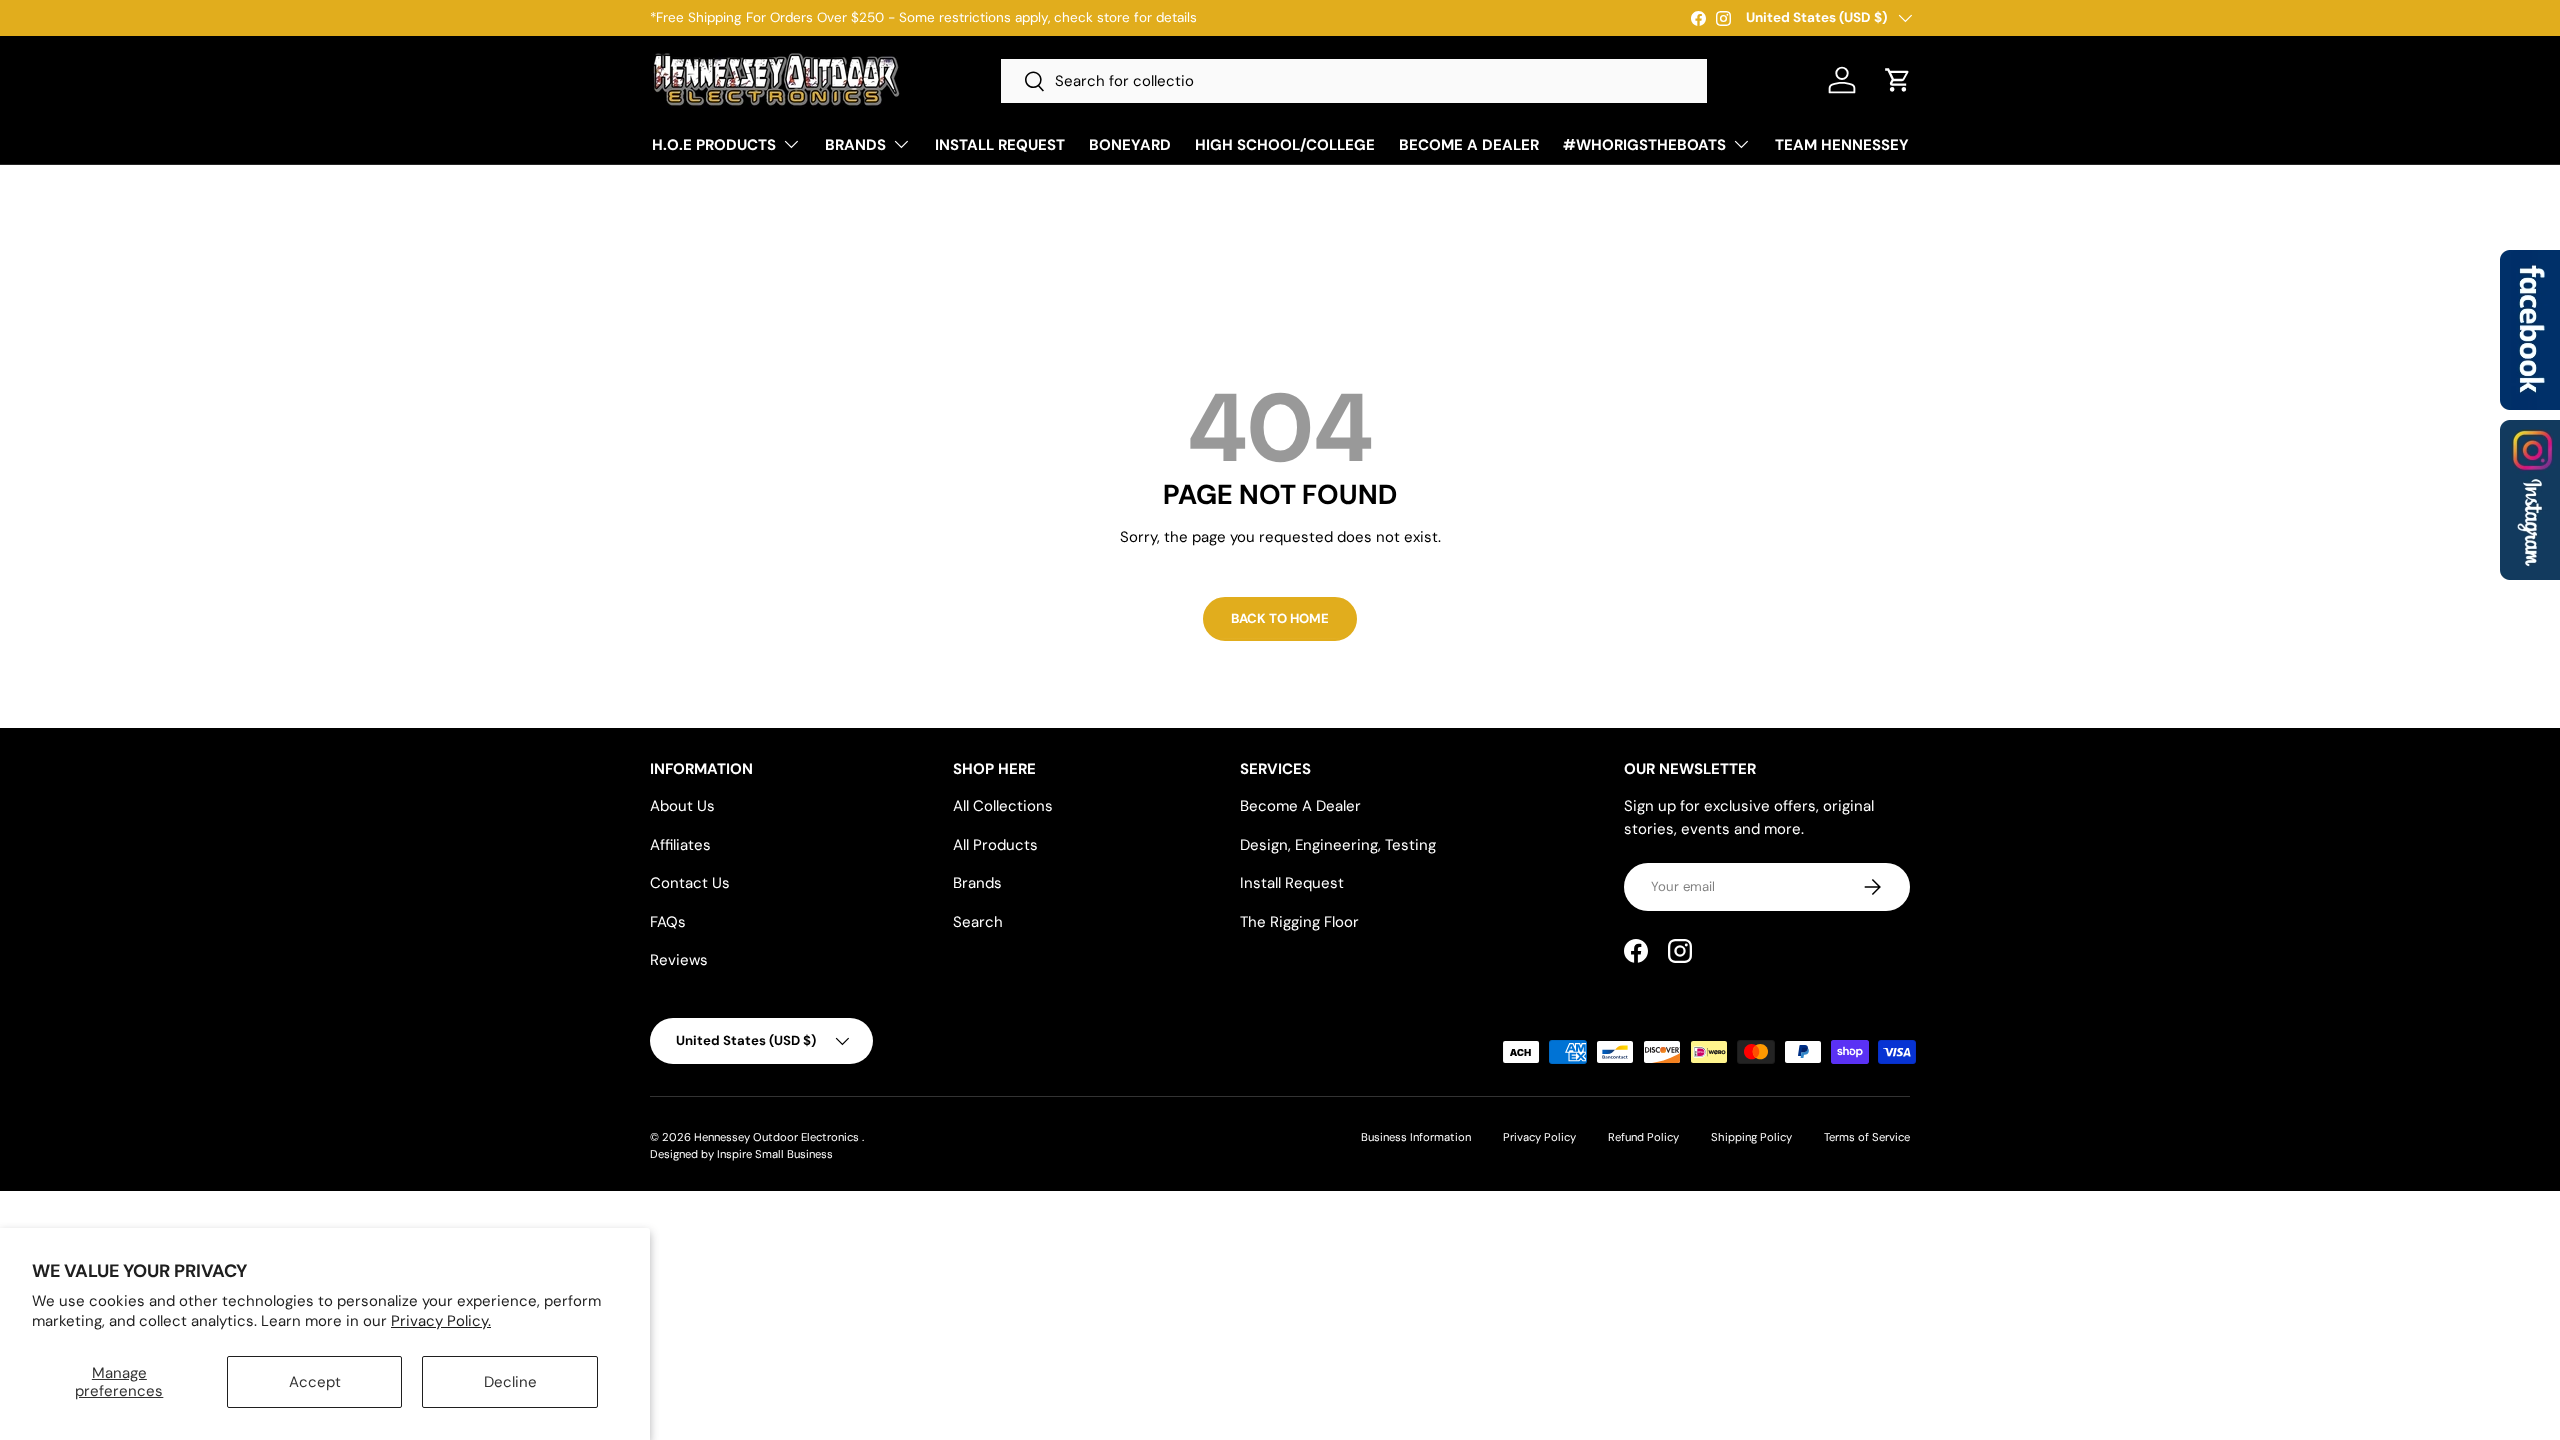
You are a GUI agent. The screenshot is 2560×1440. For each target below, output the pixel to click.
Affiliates (680, 845)
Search (978, 922)
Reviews (679, 960)
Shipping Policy (1751, 1137)
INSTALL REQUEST (1000, 145)
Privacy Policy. (441, 1321)
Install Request (1292, 883)
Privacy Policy (1539, 1137)
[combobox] (1354, 81)
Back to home (1280, 618)
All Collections (1003, 806)
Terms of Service (1867, 1137)
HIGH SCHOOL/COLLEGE (1285, 145)
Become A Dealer (1300, 806)
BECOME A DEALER (1469, 145)
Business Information (1416, 1137)
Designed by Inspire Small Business (741, 1154)
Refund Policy (1643, 1137)
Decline (510, 1382)
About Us (682, 806)
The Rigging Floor (1299, 922)
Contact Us (690, 883)
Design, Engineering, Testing (1338, 845)
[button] (1898, 80)
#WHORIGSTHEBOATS (1644, 145)
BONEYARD (1130, 145)
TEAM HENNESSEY (1842, 145)
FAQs (668, 922)
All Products (995, 845)
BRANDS (855, 145)
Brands (977, 883)
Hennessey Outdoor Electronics (778, 1137)
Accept (315, 1382)
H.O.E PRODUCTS (714, 145)
